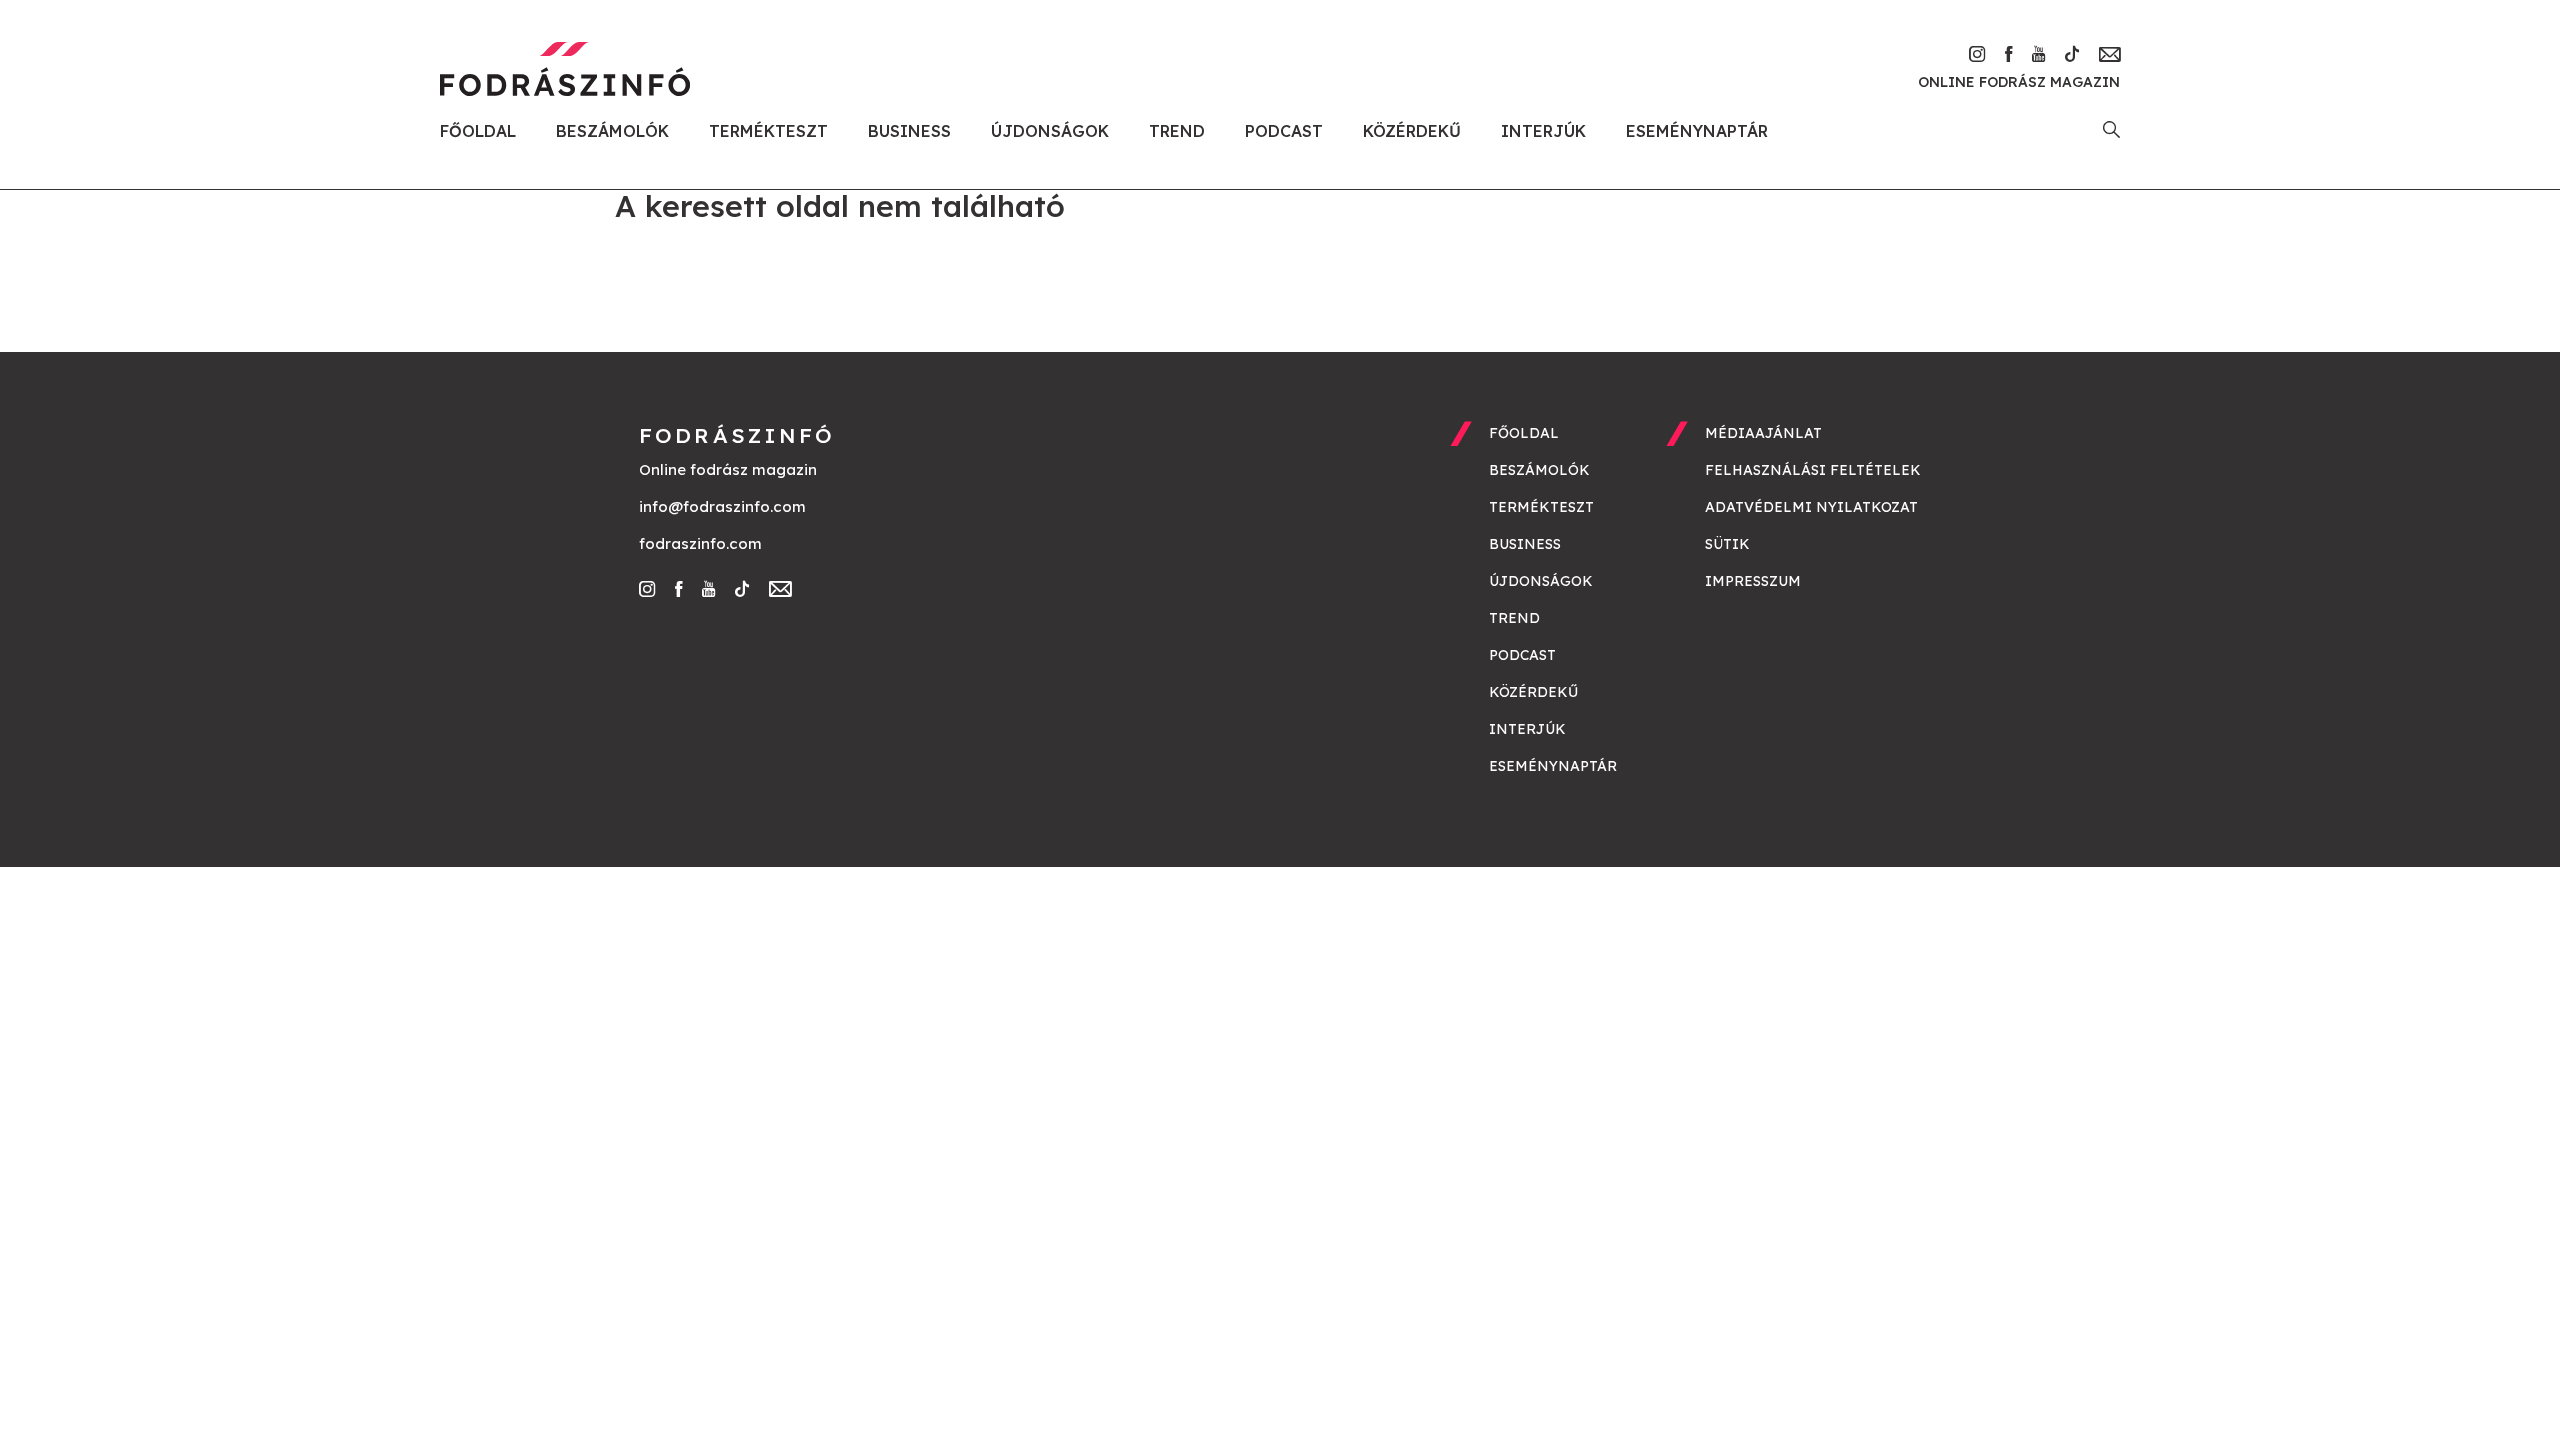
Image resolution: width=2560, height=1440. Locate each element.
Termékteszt (768, 131)
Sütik (1727, 544)
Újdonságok (1050, 131)
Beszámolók (612, 131)
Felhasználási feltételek (1813, 470)
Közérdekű (1412, 131)
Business (909, 131)
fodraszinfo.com (700, 543)
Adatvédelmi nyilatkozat (1811, 507)
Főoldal (478, 131)
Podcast (1284, 131)
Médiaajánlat (1763, 433)
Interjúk (1543, 131)
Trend (1177, 131)
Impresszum (1753, 581)
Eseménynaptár (1697, 131)
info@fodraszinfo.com (722, 506)
